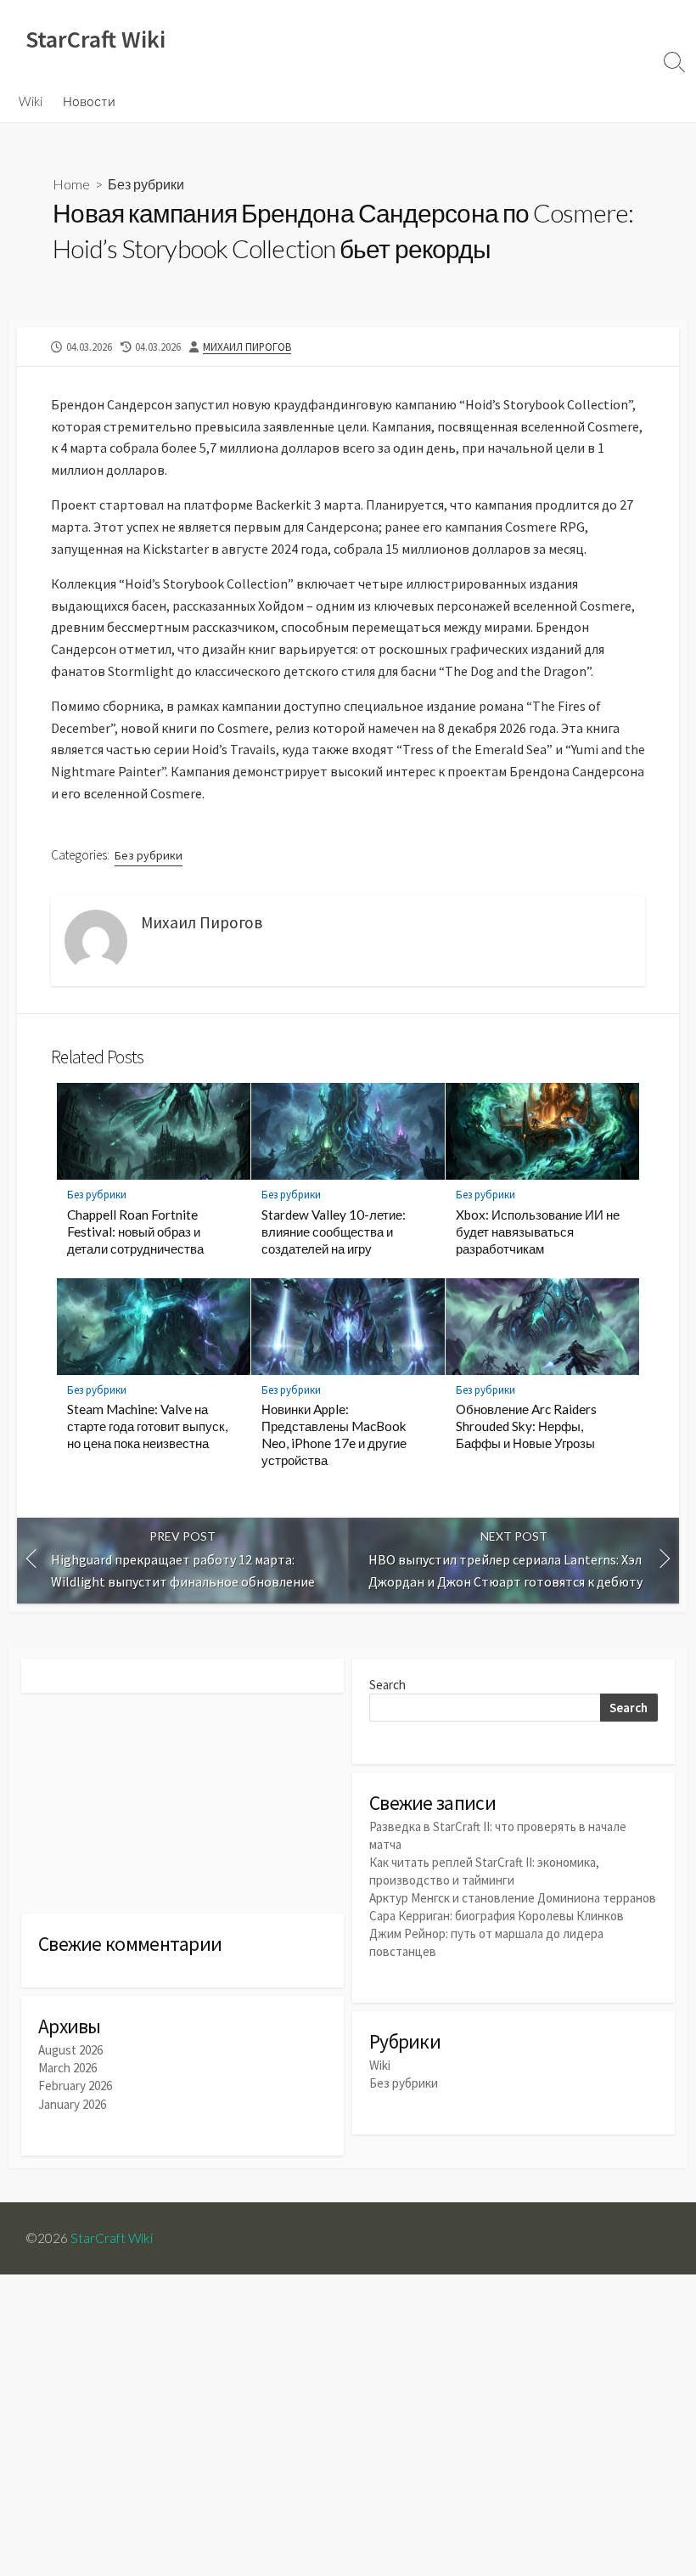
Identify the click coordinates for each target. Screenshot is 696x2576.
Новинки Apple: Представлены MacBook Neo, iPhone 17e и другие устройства (334, 1435)
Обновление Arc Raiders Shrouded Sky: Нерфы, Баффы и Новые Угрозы (526, 1426)
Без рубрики (146, 184)
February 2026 (75, 2086)
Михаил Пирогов (247, 347)
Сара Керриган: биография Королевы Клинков (497, 1916)
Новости (89, 101)
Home (71, 184)
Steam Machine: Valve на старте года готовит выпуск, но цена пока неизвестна (147, 1426)
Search (387, 1685)
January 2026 (72, 2104)
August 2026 (70, 2050)
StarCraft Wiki (112, 2238)
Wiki (31, 101)
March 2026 (67, 2068)
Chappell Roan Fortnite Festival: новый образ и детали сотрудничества (135, 1232)
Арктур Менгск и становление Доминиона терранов (513, 1898)
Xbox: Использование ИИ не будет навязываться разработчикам (538, 1232)
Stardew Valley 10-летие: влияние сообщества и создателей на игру (334, 1232)
